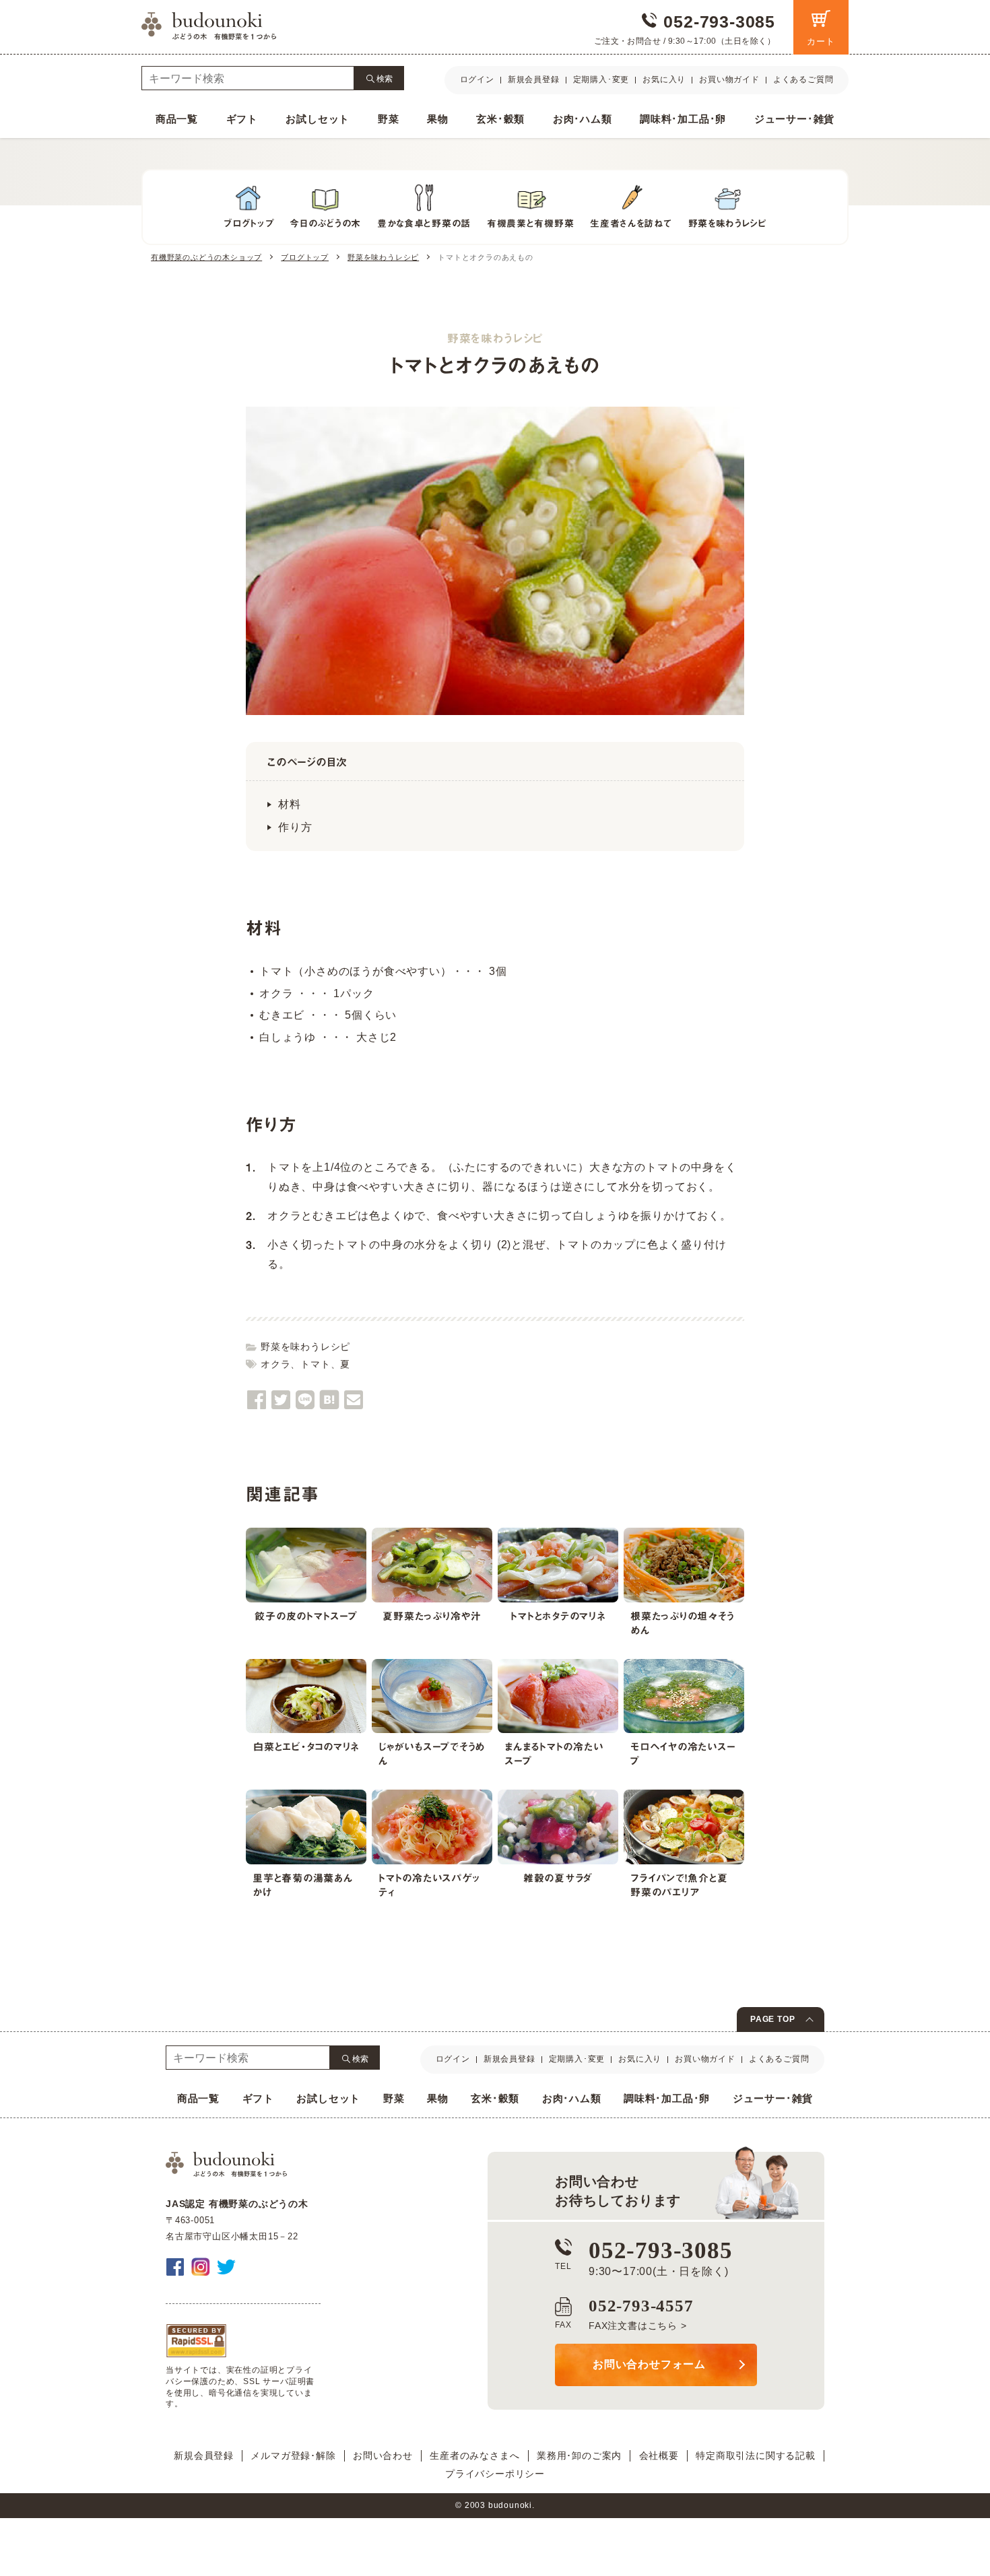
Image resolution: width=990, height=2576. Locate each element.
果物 (438, 119)
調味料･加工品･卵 (683, 119)
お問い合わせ (383, 2455)
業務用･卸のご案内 (579, 2455)
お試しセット (318, 119)
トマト (315, 1364)
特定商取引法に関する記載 (756, 2455)
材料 (290, 804)
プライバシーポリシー (495, 2474)
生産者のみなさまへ (474, 2455)
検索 (385, 78)
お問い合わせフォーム (649, 2364)
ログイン (477, 79)
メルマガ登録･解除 (293, 2455)
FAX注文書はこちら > (638, 2326)
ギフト (242, 119)
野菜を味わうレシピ (305, 1347)
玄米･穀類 (500, 119)
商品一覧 (177, 119)
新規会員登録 (534, 79)
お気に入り (664, 79)
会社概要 (659, 2455)
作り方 (295, 827)
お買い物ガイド (729, 79)
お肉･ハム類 (583, 119)
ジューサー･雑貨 (794, 119)
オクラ (275, 1364)
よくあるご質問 (803, 79)
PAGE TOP (772, 2019)
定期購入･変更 (601, 79)
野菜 (389, 119)
